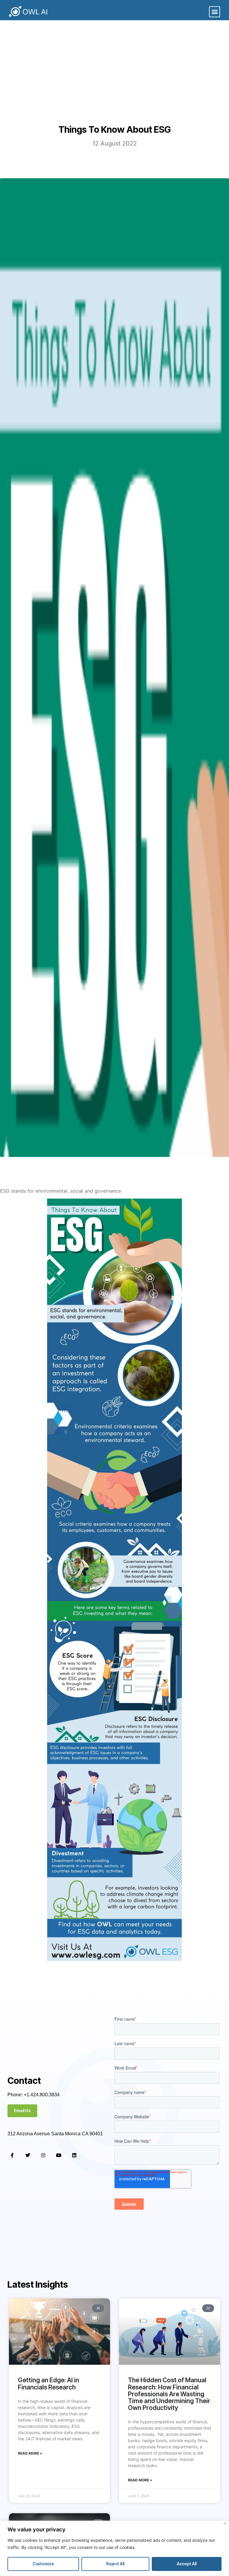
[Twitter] (28, 2155)
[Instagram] (43, 2155)
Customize (43, 2564)
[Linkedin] (74, 2155)
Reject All (115, 2564)
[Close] (225, 2523)
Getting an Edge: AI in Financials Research (48, 2383)
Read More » (30, 2453)
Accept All (187, 2564)
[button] (215, 12)
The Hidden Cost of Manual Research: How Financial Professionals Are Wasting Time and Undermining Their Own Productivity (169, 2394)
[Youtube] (59, 2155)
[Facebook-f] (12, 2155)
